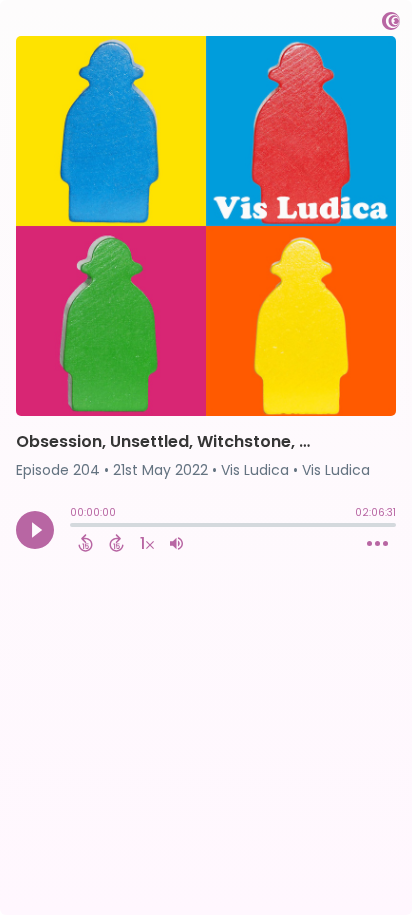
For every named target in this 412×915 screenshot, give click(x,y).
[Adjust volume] (176, 543)
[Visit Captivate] (391, 24)
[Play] (35, 530)
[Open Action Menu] (377, 544)
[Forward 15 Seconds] (116, 543)
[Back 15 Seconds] (85, 543)
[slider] (75, 527)
